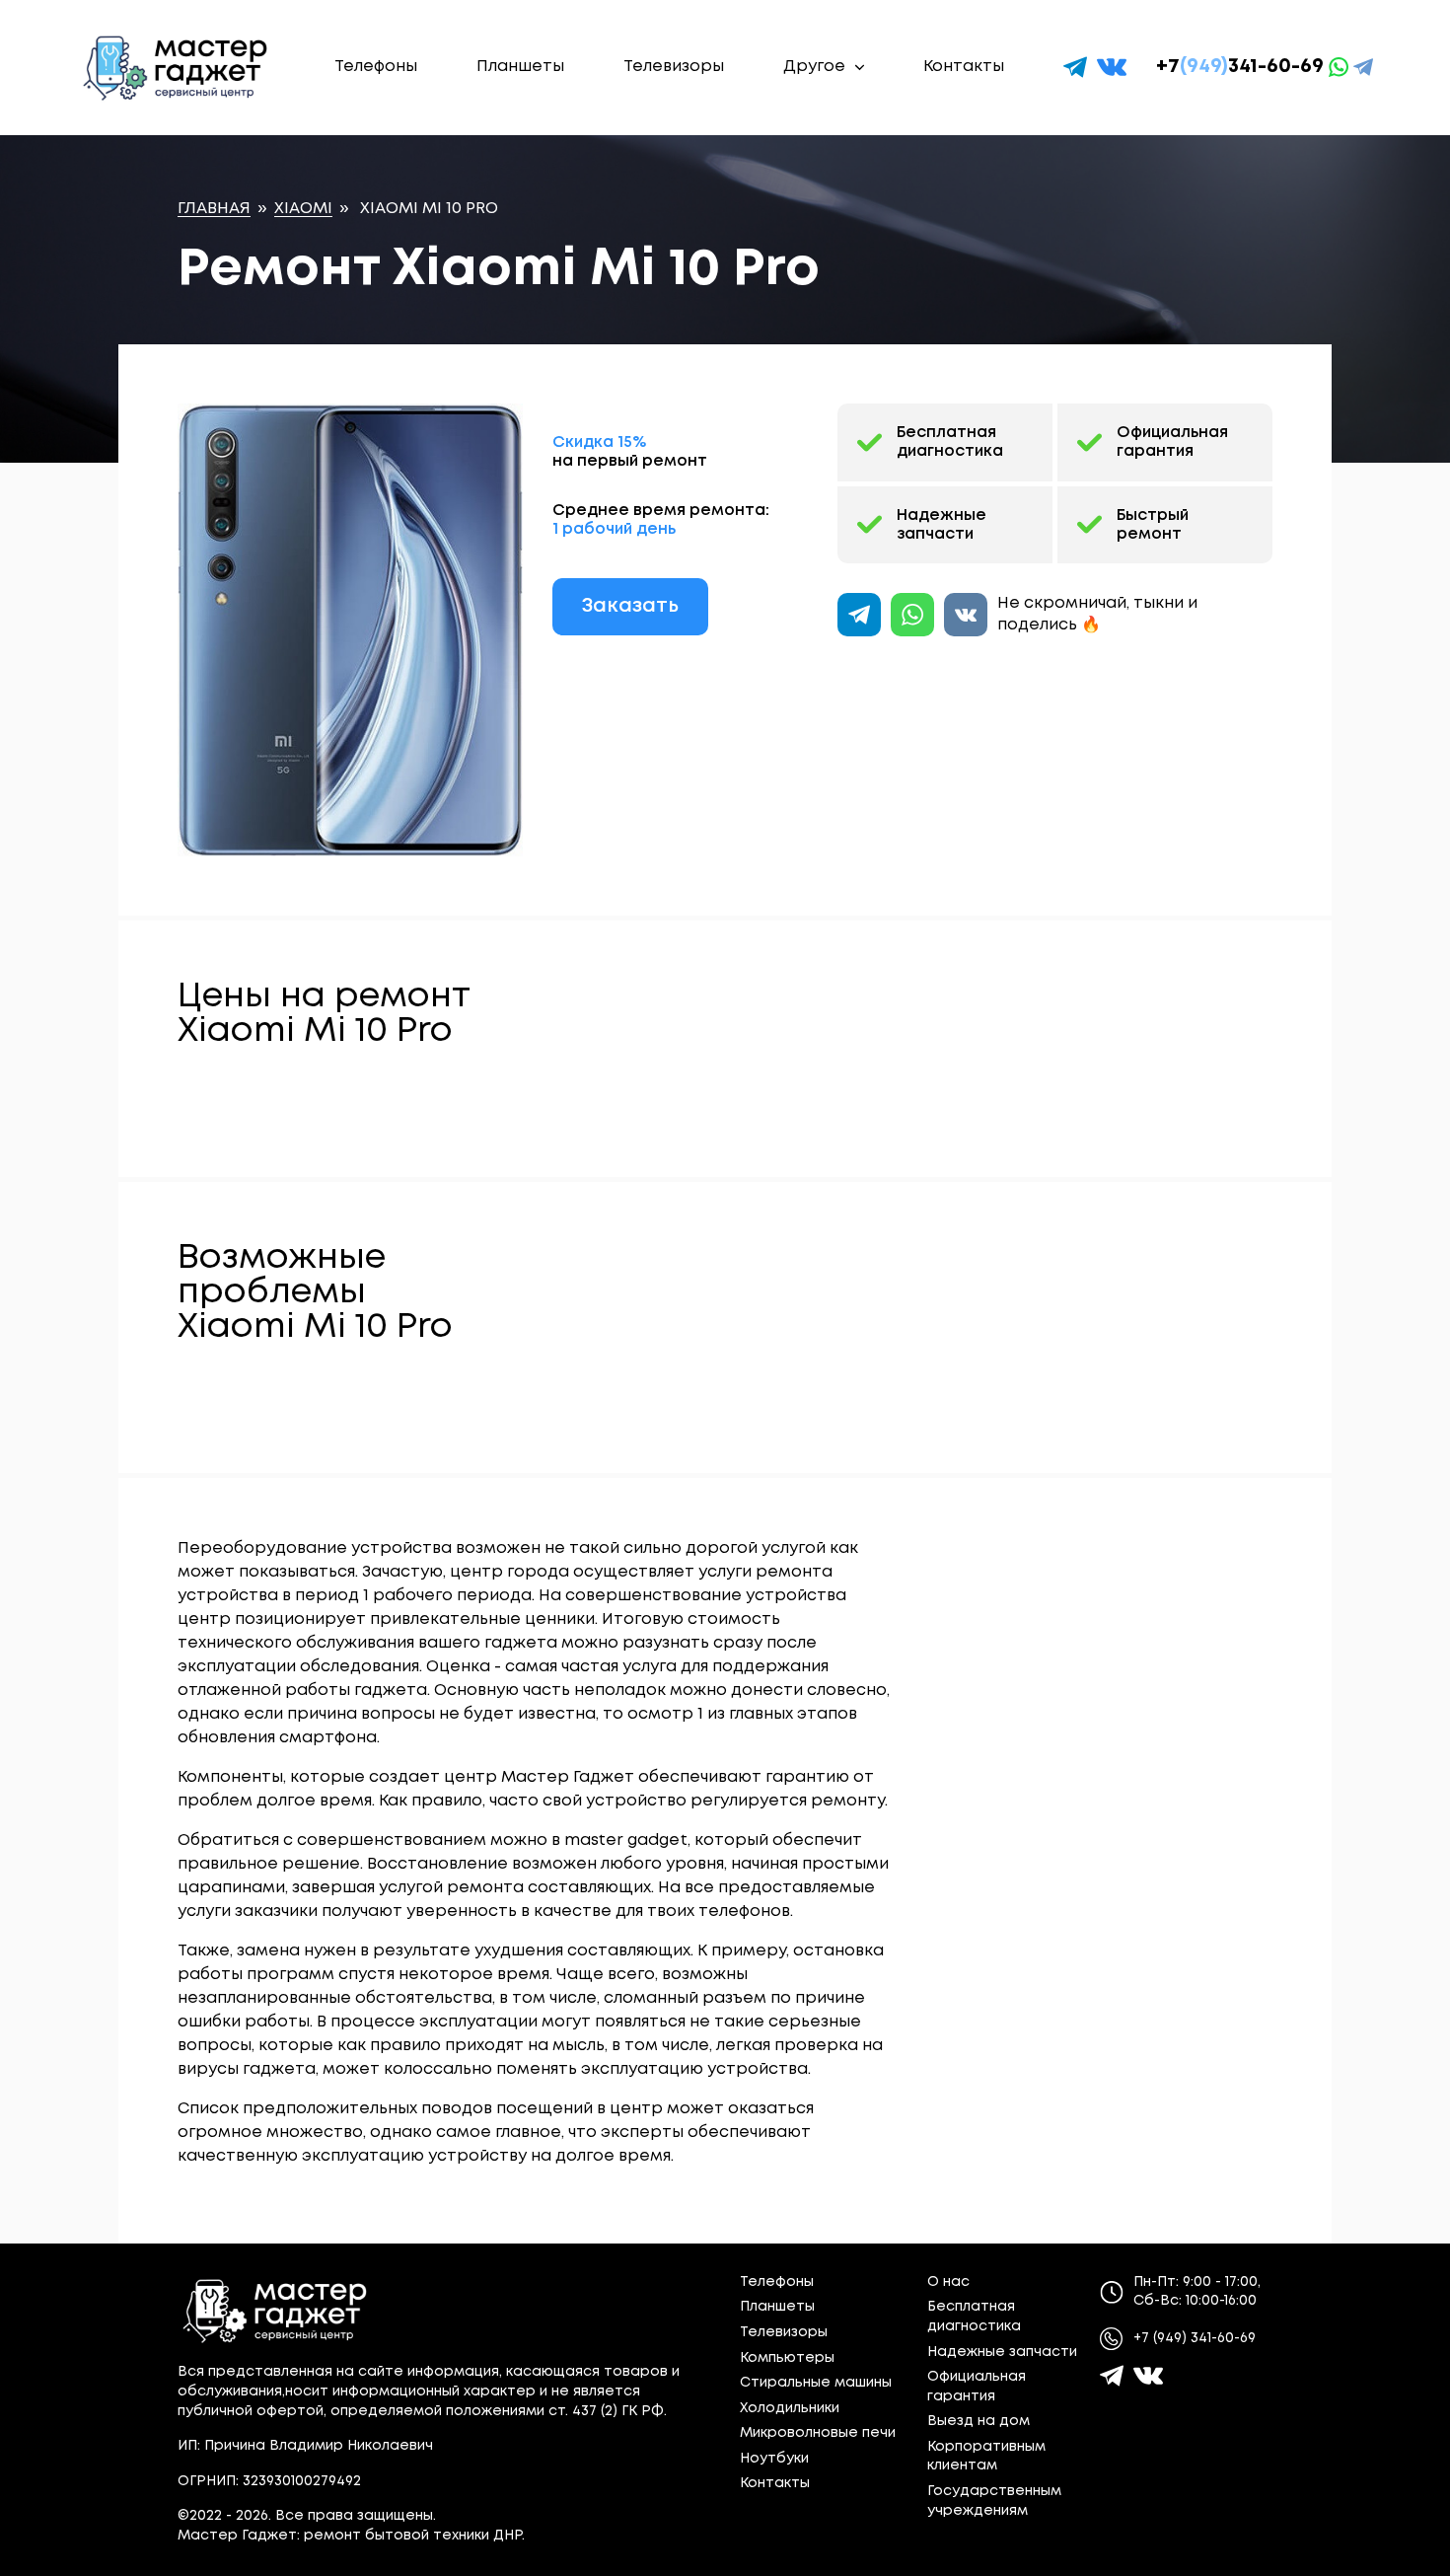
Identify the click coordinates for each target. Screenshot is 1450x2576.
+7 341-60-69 (1240, 67)
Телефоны (376, 67)
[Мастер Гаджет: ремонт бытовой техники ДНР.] (177, 68)
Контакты (964, 67)
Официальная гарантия (1172, 442)
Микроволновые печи (818, 2433)
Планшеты (520, 67)
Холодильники (790, 2408)
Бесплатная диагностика (950, 442)
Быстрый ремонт (1153, 525)
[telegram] (1075, 67)
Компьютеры (787, 2358)
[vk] (1112, 67)
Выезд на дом (979, 2421)
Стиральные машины (816, 2383)
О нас (948, 2282)
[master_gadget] (1148, 2376)
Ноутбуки (774, 2459)
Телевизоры (674, 67)
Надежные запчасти (942, 525)
